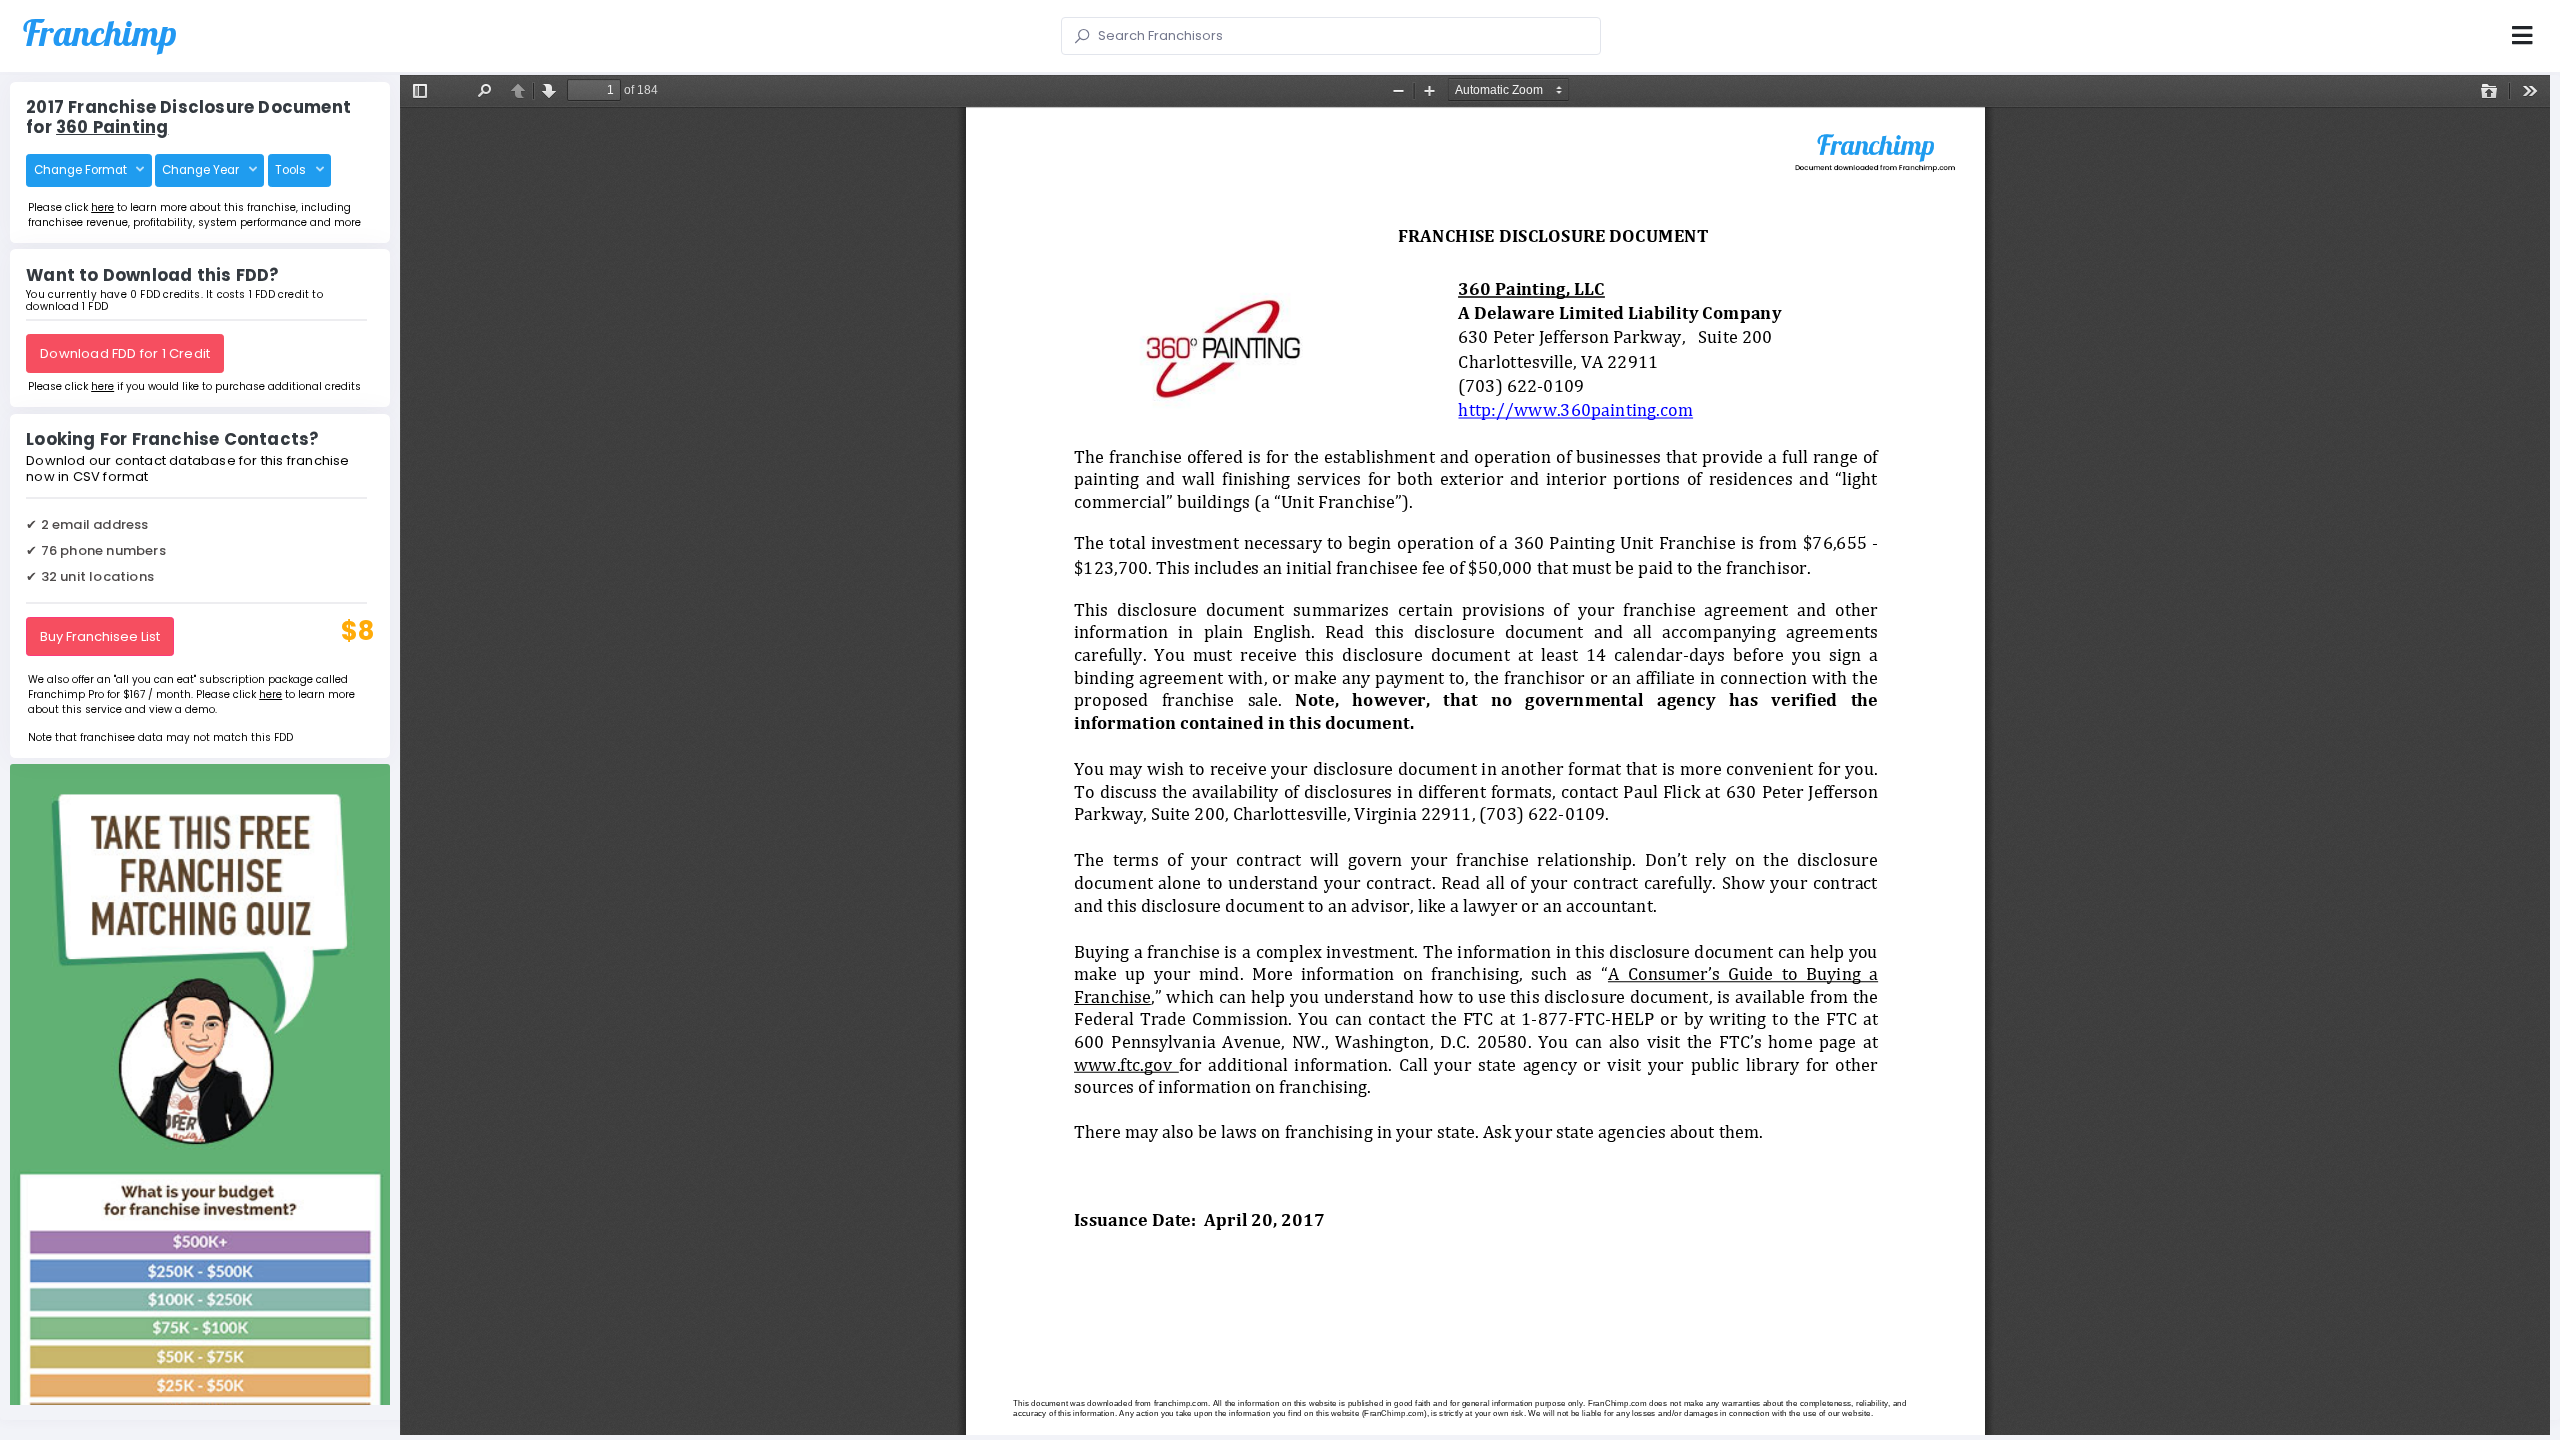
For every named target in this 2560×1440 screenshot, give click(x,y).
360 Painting (112, 127)
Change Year (202, 170)
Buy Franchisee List (100, 636)
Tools (292, 170)
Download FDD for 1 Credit (125, 353)
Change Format (82, 170)
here (102, 207)
